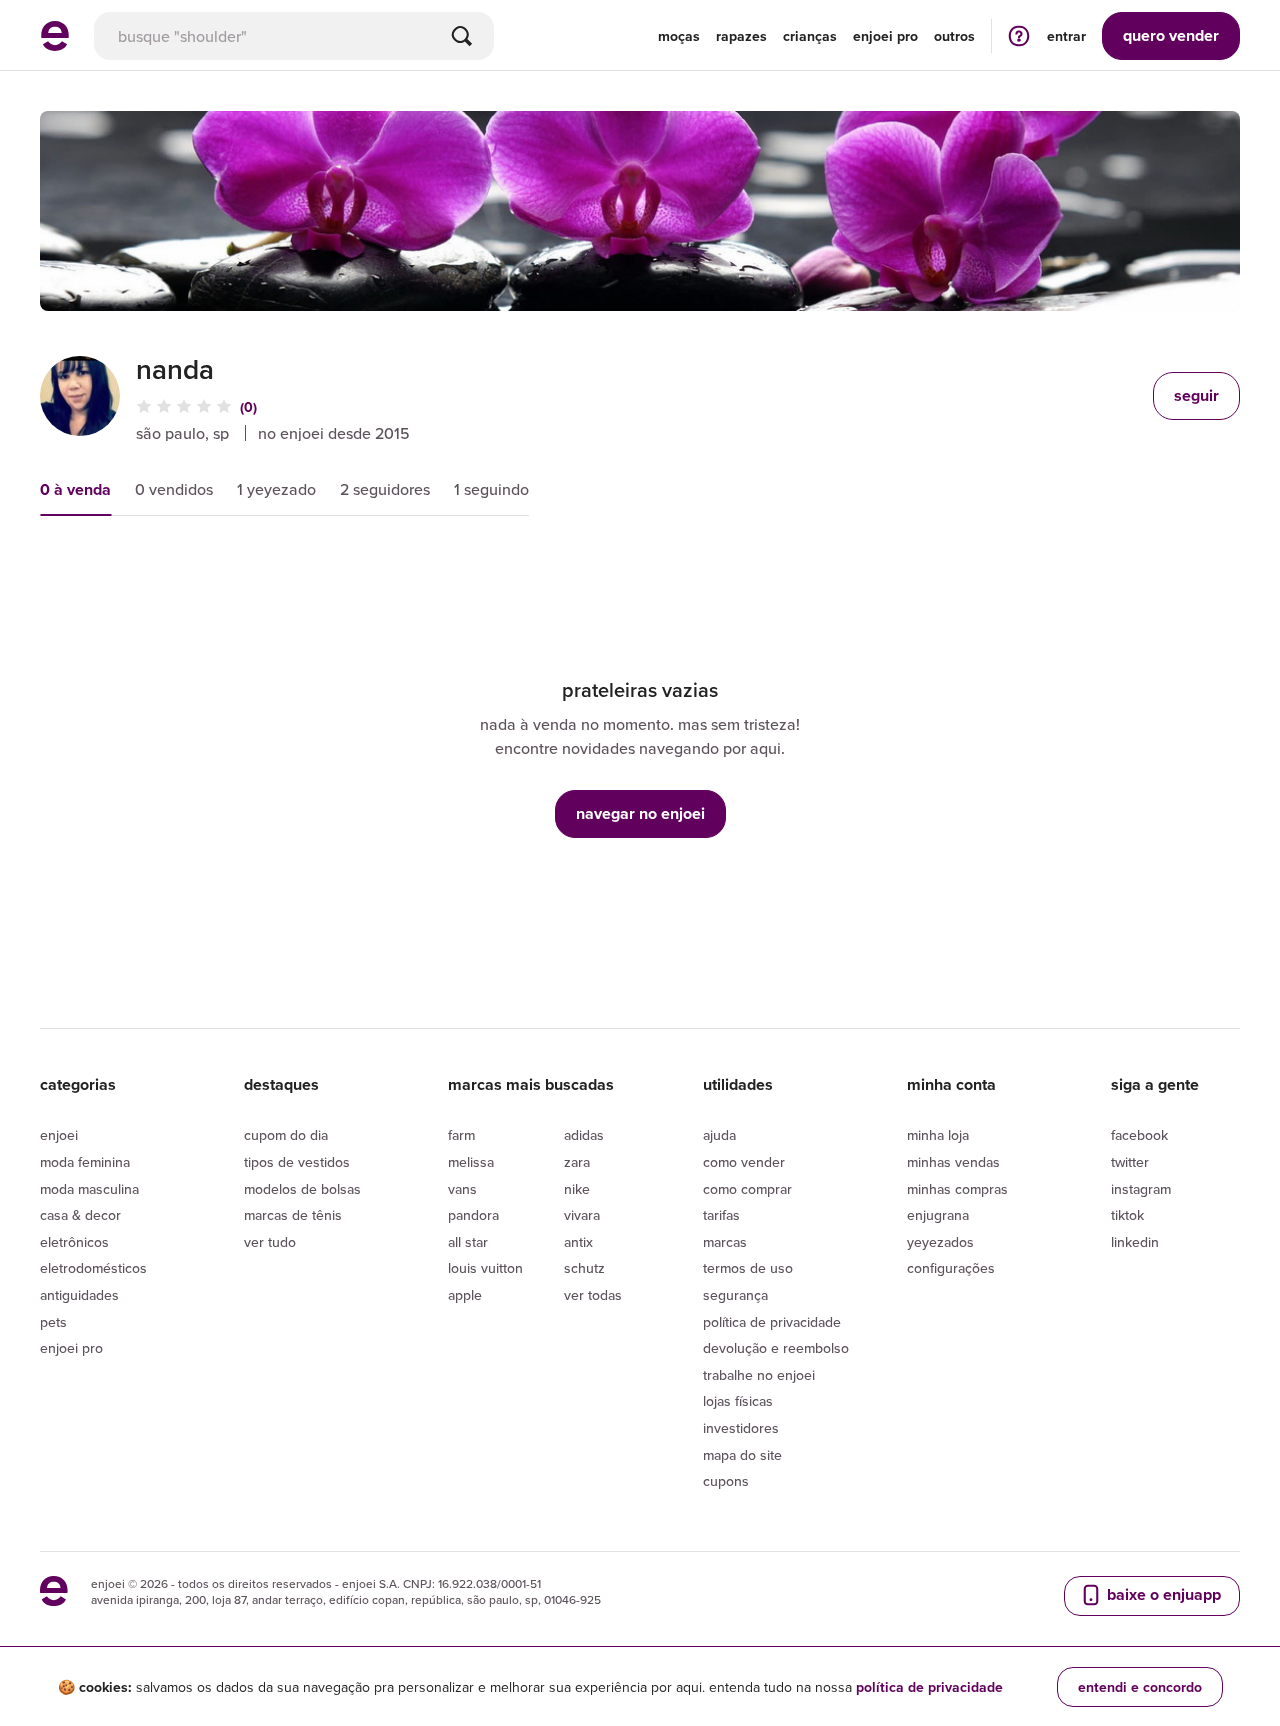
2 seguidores (385, 489)
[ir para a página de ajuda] (1019, 35)
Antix (578, 1242)
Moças (679, 36)
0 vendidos (174, 489)
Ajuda (719, 1135)
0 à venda (75, 489)
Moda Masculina (89, 1189)
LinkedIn (1135, 1242)
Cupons (726, 1481)
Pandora (473, 1215)
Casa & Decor (80, 1215)
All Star (468, 1242)
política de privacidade (929, 1687)
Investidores (741, 1428)
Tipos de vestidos (297, 1162)
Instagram (1141, 1189)
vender (1171, 35)
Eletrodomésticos (93, 1268)
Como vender (744, 1162)
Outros (954, 36)
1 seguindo (491, 489)
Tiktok (1127, 1215)
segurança (735, 1295)
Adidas (584, 1135)
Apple (465, 1295)
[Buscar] (462, 36)
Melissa (471, 1162)
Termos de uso (748, 1268)
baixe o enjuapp (1162, 1594)
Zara (577, 1162)
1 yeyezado (276, 489)
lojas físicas (738, 1401)
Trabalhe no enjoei (759, 1375)
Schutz (584, 1268)
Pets (53, 1322)
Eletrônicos (74, 1242)
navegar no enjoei (640, 813)
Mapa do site (742, 1455)
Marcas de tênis (293, 1215)
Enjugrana (938, 1215)
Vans (462, 1189)
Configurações (951, 1268)
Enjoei (59, 1135)
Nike (577, 1189)
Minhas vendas (953, 1162)
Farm (461, 1135)
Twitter (1130, 1162)
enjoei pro (885, 36)
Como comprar (747, 1189)
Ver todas (593, 1295)
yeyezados (940, 1242)
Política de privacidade (772, 1322)
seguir (1196, 395)
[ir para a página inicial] (55, 45)
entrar (1066, 36)
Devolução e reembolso (776, 1348)
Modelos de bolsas (302, 1189)
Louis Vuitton (485, 1268)
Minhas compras (957, 1189)
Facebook (1139, 1135)
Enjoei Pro (71, 1348)
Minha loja (938, 1135)
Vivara (582, 1215)
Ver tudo (270, 1242)
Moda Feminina (85, 1162)
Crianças (810, 36)
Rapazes (741, 36)
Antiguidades (79, 1295)
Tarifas (721, 1215)
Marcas (725, 1242)
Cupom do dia (286, 1135)
